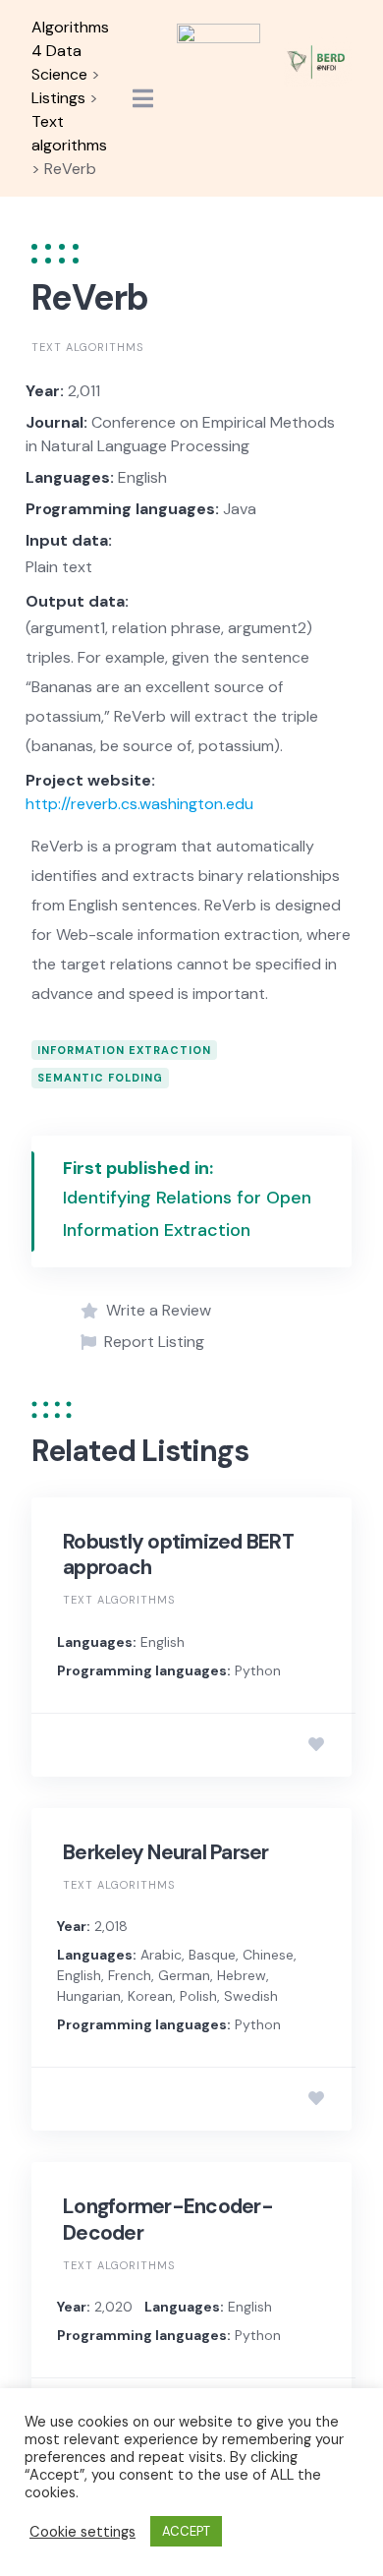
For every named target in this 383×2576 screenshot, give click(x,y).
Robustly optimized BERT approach (178, 1554)
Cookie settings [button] (82, 2532)
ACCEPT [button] (186, 2531)
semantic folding (100, 1078)
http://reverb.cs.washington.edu (139, 804)
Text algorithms (87, 347)
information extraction (124, 1050)
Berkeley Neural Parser (166, 1852)
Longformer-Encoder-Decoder (168, 2219)
